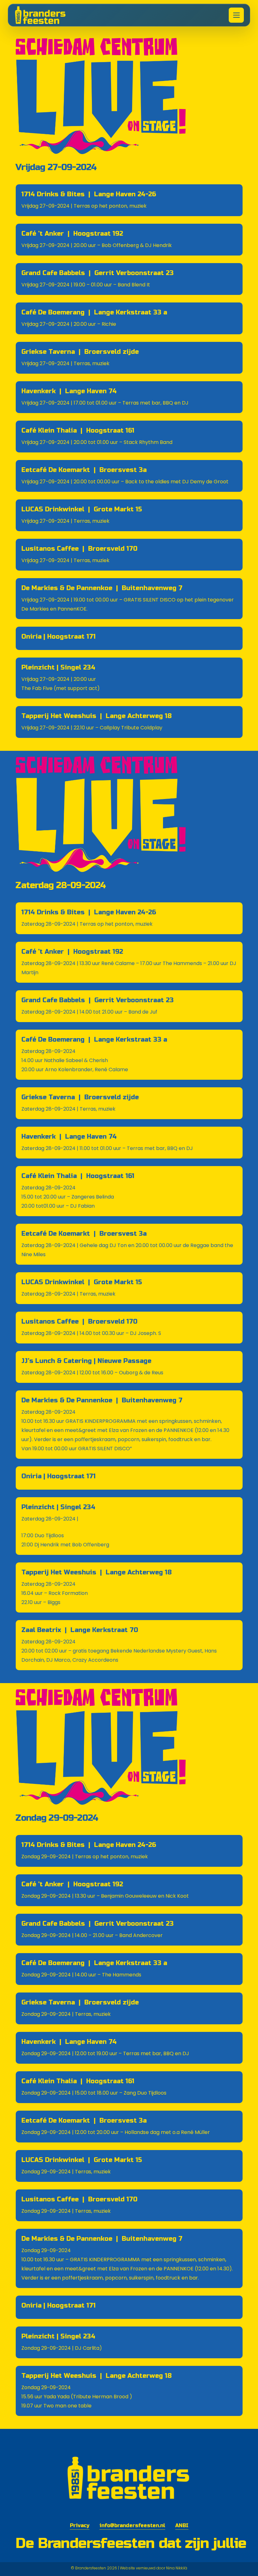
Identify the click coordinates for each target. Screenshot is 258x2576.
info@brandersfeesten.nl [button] (132, 2525)
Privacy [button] (80, 2525)
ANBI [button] (182, 2525)
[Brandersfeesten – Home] (45, 15)
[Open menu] (236, 15)
